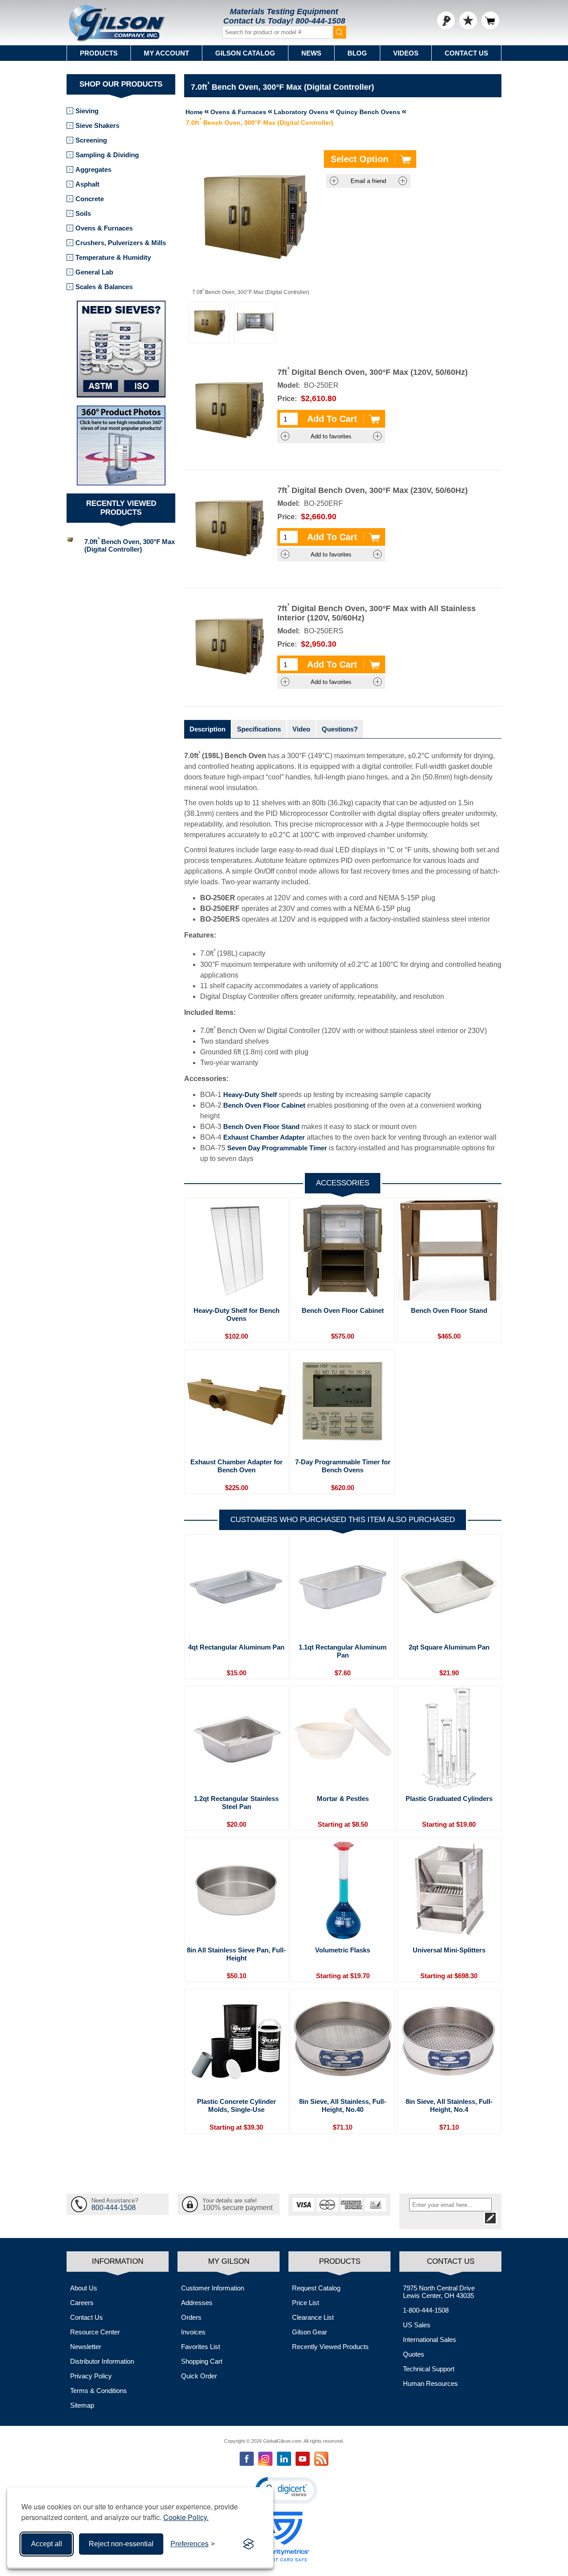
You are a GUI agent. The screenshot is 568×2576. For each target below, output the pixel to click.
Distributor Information (102, 2361)
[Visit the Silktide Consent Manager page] (248, 2544)
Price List (306, 2303)
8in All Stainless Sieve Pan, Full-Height (236, 1954)
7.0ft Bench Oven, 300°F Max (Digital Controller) (130, 545)
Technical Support (429, 2369)
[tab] (207, 729)
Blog (357, 53)
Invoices (193, 2332)
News (311, 53)
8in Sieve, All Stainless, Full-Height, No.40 (343, 2105)
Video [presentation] (301, 729)
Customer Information (213, 2288)
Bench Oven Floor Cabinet (264, 1105)
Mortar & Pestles (343, 1799)
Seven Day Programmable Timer (277, 1148)
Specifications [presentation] (259, 729)
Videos (406, 53)
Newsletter (86, 2347)
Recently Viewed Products (330, 2347)
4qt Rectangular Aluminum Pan (236, 1647)
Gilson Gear (310, 2332)
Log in (446, 20)
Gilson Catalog (245, 53)
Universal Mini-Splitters (449, 1950)
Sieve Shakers (97, 125)
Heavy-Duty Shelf (250, 1095)
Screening (91, 140)
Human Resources (430, 2383)
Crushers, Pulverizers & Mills (121, 243)
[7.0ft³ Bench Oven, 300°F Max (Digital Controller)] (209, 323)
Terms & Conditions (99, 2391)
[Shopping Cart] (490, 20)
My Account (166, 53)
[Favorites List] (468, 20)
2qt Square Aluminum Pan (449, 1647)
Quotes (414, 2354)
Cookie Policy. (186, 2517)
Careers (82, 2303)
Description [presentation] (207, 729)
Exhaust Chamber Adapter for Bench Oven (237, 1466)
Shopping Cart (202, 2361)
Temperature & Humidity (113, 257)
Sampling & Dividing (107, 155)
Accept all (47, 2544)
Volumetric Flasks (343, 1950)
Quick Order (199, 2376)
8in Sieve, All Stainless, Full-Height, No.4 (449, 2105)
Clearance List (313, 2317)
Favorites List (201, 2347)
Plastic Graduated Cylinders (449, 1799)
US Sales (417, 2325)
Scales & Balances (104, 287)
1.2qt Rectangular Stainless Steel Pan (236, 1803)
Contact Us (466, 53)
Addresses (197, 2303)
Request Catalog (316, 2288)
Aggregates (93, 169)
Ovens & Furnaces (104, 228)
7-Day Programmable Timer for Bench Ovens (343, 1466)
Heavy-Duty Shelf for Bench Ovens (237, 1314)
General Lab (94, 272)
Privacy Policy (91, 2376)
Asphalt (87, 184)
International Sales (430, 2339)
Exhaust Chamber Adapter (264, 1137)
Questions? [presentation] (340, 729)
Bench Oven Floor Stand (261, 1127)
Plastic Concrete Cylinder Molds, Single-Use (237, 2105)
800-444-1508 (320, 21)
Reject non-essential (121, 2544)
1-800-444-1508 (426, 2310)
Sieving (87, 111)
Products (99, 53)
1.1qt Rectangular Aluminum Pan (343, 1651)
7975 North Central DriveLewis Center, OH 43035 (439, 2292)
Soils (83, 213)
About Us (84, 2288)
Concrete (90, 199)
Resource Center (95, 2332)
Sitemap (82, 2405)
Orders (191, 2317)
